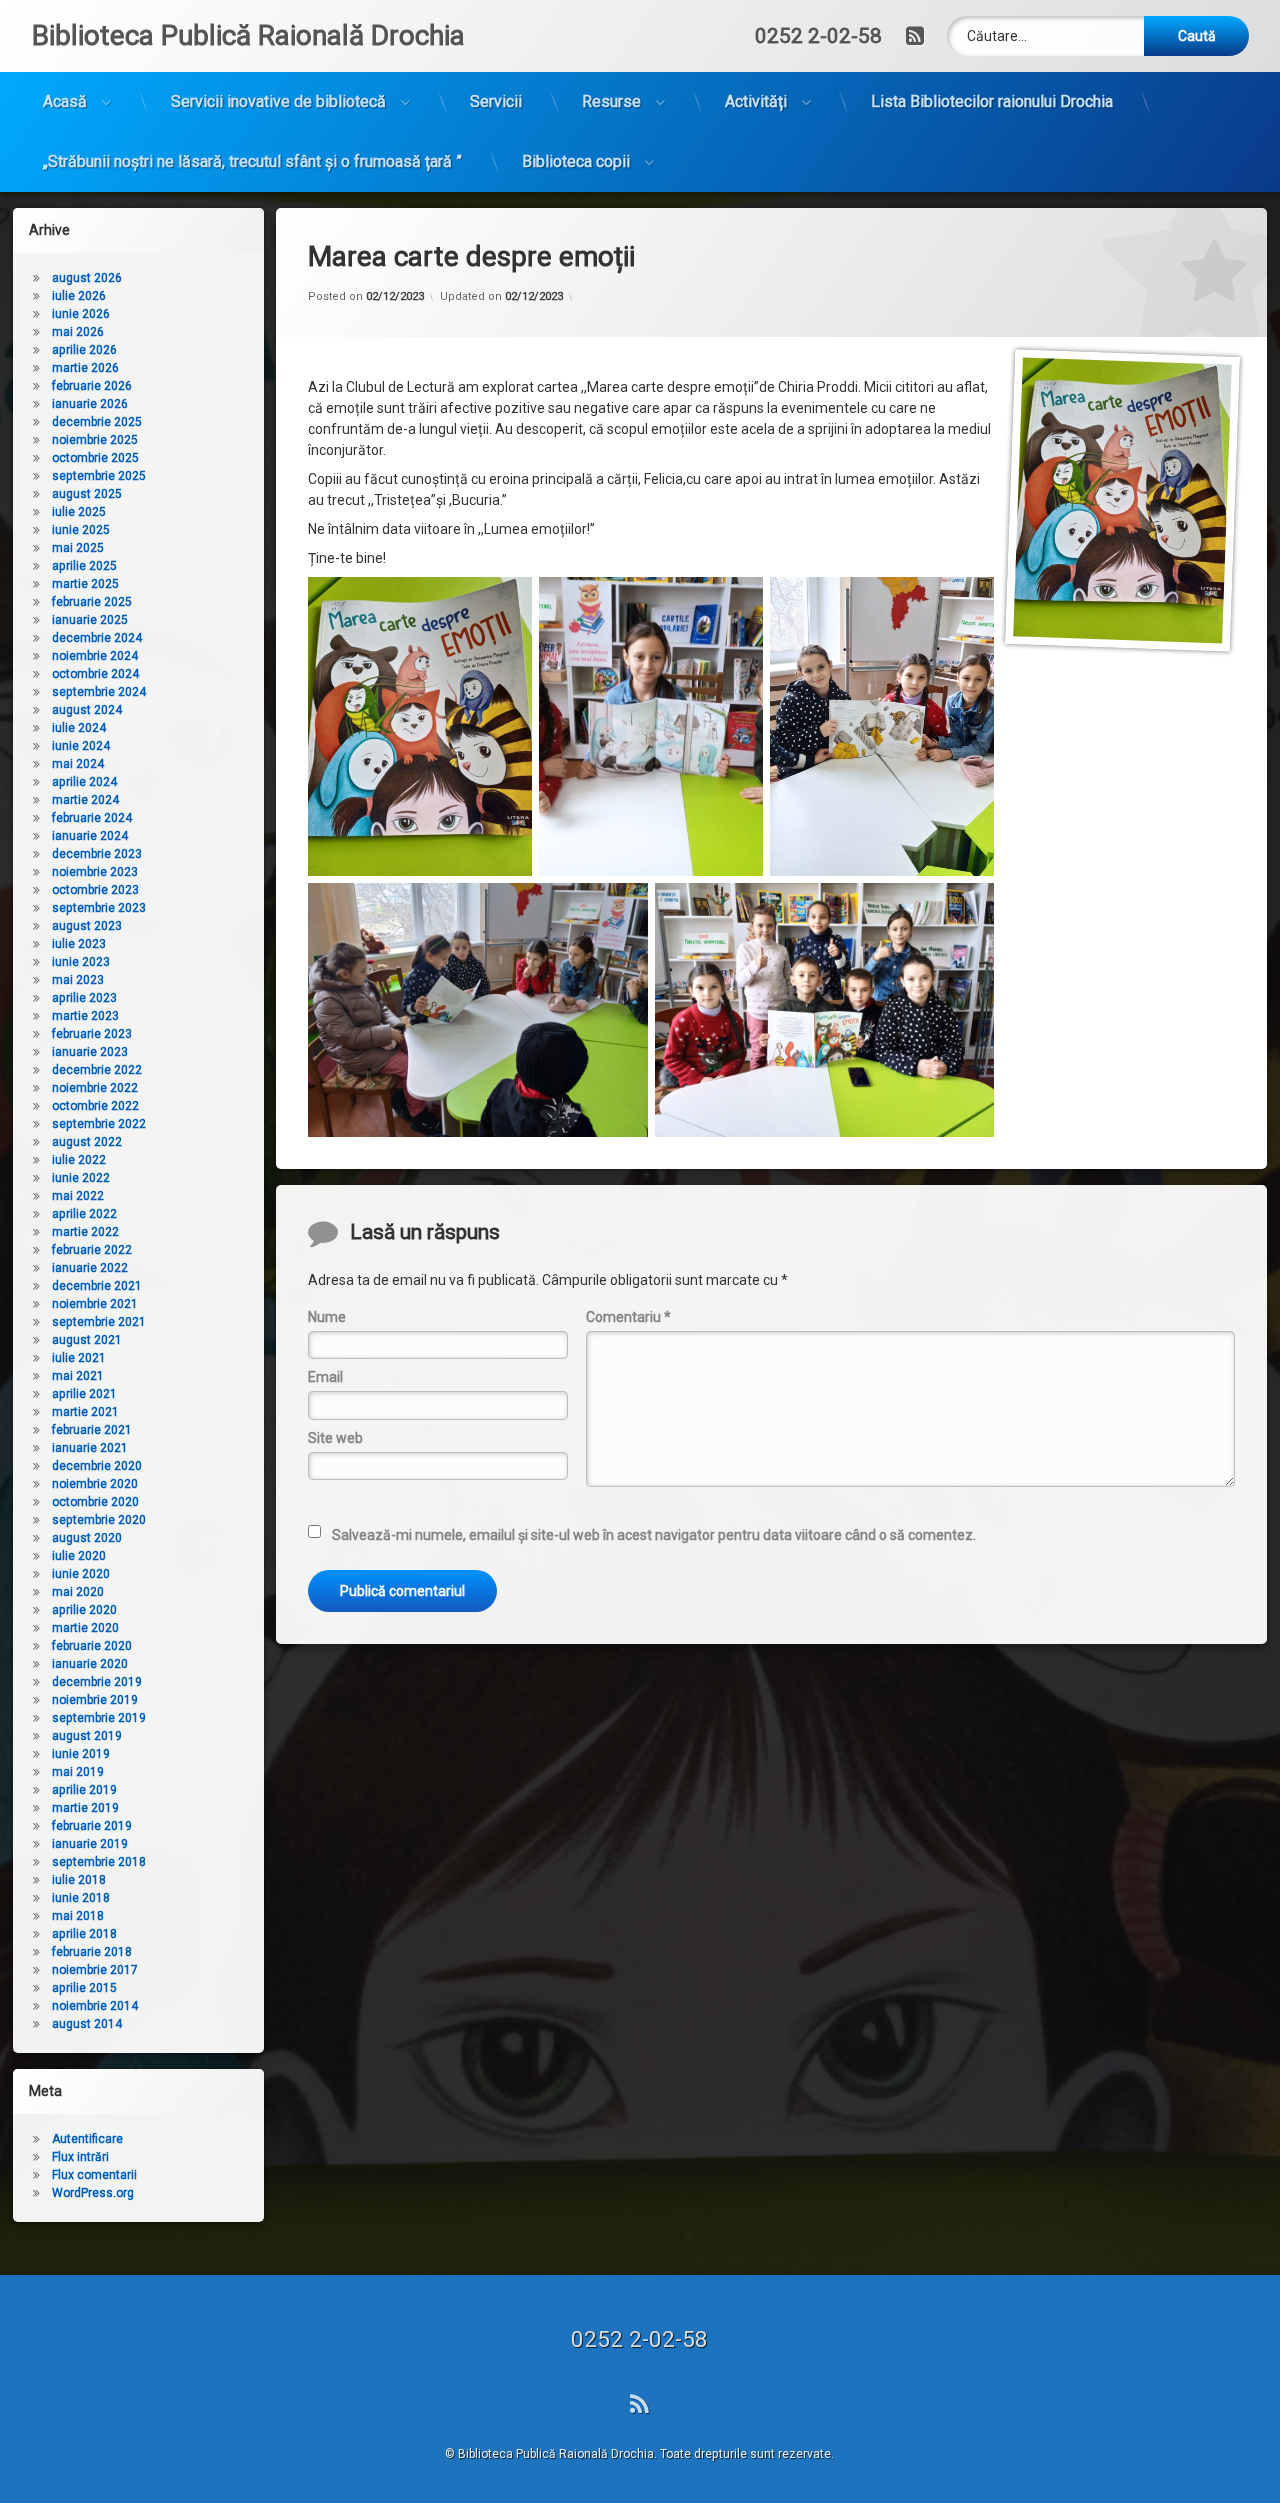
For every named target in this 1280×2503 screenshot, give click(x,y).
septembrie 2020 (99, 1520)
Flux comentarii (94, 2175)
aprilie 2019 (84, 1790)
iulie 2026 (79, 296)
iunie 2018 (81, 1898)
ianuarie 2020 (90, 1664)
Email (325, 1377)
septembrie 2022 (99, 1124)
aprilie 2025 (84, 566)
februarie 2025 (92, 602)
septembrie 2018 (99, 1862)
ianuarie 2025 (90, 620)
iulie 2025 (79, 512)
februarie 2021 (92, 1430)
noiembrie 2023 (95, 872)
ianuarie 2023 (90, 1052)
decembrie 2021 (97, 1286)
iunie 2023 (81, 962)
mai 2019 (78, 1772)
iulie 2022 (79, 1160)
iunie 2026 (81, 314)
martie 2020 (85, 1628)
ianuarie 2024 (90, 836)
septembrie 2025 (99, 476)
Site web (335, 1438)
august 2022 (87, 1142)
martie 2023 (85, 1016)
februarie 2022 (92, 1250)
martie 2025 (85, 584)
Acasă (65, 101)
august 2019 (87, 1736)
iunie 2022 (81, 1178)
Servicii (496, 101)
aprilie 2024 (84, 782)
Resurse (611, 101)
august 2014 (87, 2024)
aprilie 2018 (84, 1934)
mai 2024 (78, 764)
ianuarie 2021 (90, 1448)
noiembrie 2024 (95, 656)
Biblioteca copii (576, 161)
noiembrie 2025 (95, 440)
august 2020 (87, 1538)
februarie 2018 (92, 1952)
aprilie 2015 (84, 1988)
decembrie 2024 (97, 638)
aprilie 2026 (84, 350)
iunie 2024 (81, 746)
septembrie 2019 (99, 1718)
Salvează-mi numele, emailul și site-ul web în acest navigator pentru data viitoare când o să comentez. (654, 1535)
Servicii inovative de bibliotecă (278, 101)
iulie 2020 (79, 1556)
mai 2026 (78, 332)
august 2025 (87, 494)
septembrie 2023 (99, 908)
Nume (327, 1317)
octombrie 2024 (95, 674)
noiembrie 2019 (95, 1700)
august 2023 (87, 926)
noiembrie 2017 (95, 1970)
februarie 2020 (92, 1646)
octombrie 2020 (95, 1502)
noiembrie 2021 (95, 1304)
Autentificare (87, 2139)
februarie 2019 (92, 1826)
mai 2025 (78, 548)
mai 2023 (78, 980)
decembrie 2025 (97, 422)
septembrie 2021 (99, 1322)
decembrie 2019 (97, 1682)
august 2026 (87, 278)
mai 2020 (78, 1592)
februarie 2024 (92, 818)
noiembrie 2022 (95, 1088)
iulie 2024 (79, 728)
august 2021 (87, 1340)
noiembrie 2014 (95, 2006)
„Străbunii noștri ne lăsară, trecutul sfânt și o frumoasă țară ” (252, 161)
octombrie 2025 (95, 458)
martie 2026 (85, 368)
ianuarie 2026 (90, 404)
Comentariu (628, 1317)
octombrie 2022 (95, 1106)
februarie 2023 (92, 1034)
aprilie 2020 (84, 1610)
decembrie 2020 (97, 1466)
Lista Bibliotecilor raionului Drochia (992, 101)
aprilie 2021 (84, 1394)
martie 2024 (85, 800)
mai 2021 (78, 1376)
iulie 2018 (79, 1880)
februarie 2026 (92, 386)
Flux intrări (80, 2157)
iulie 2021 (79, 1358)
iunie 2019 (81, 1754)
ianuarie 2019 (90, 1844)
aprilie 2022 (84, 1214)
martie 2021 (85, 1412)
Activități (756, 101)
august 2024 (87, 710)
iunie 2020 (81, 1574)
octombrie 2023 (95, 890)
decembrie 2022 (97, 1070)
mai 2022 (78, 1196)
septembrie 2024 (99, 692)
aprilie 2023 (84, 998)
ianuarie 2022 (90, 1268)
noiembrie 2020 (95, 1484)
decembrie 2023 (97, 854)
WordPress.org (93, 2193)
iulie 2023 (79, 944)
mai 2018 (78, 1916)
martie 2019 (85, 1808)
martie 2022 (85, 1232)
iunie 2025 (81, 530)
